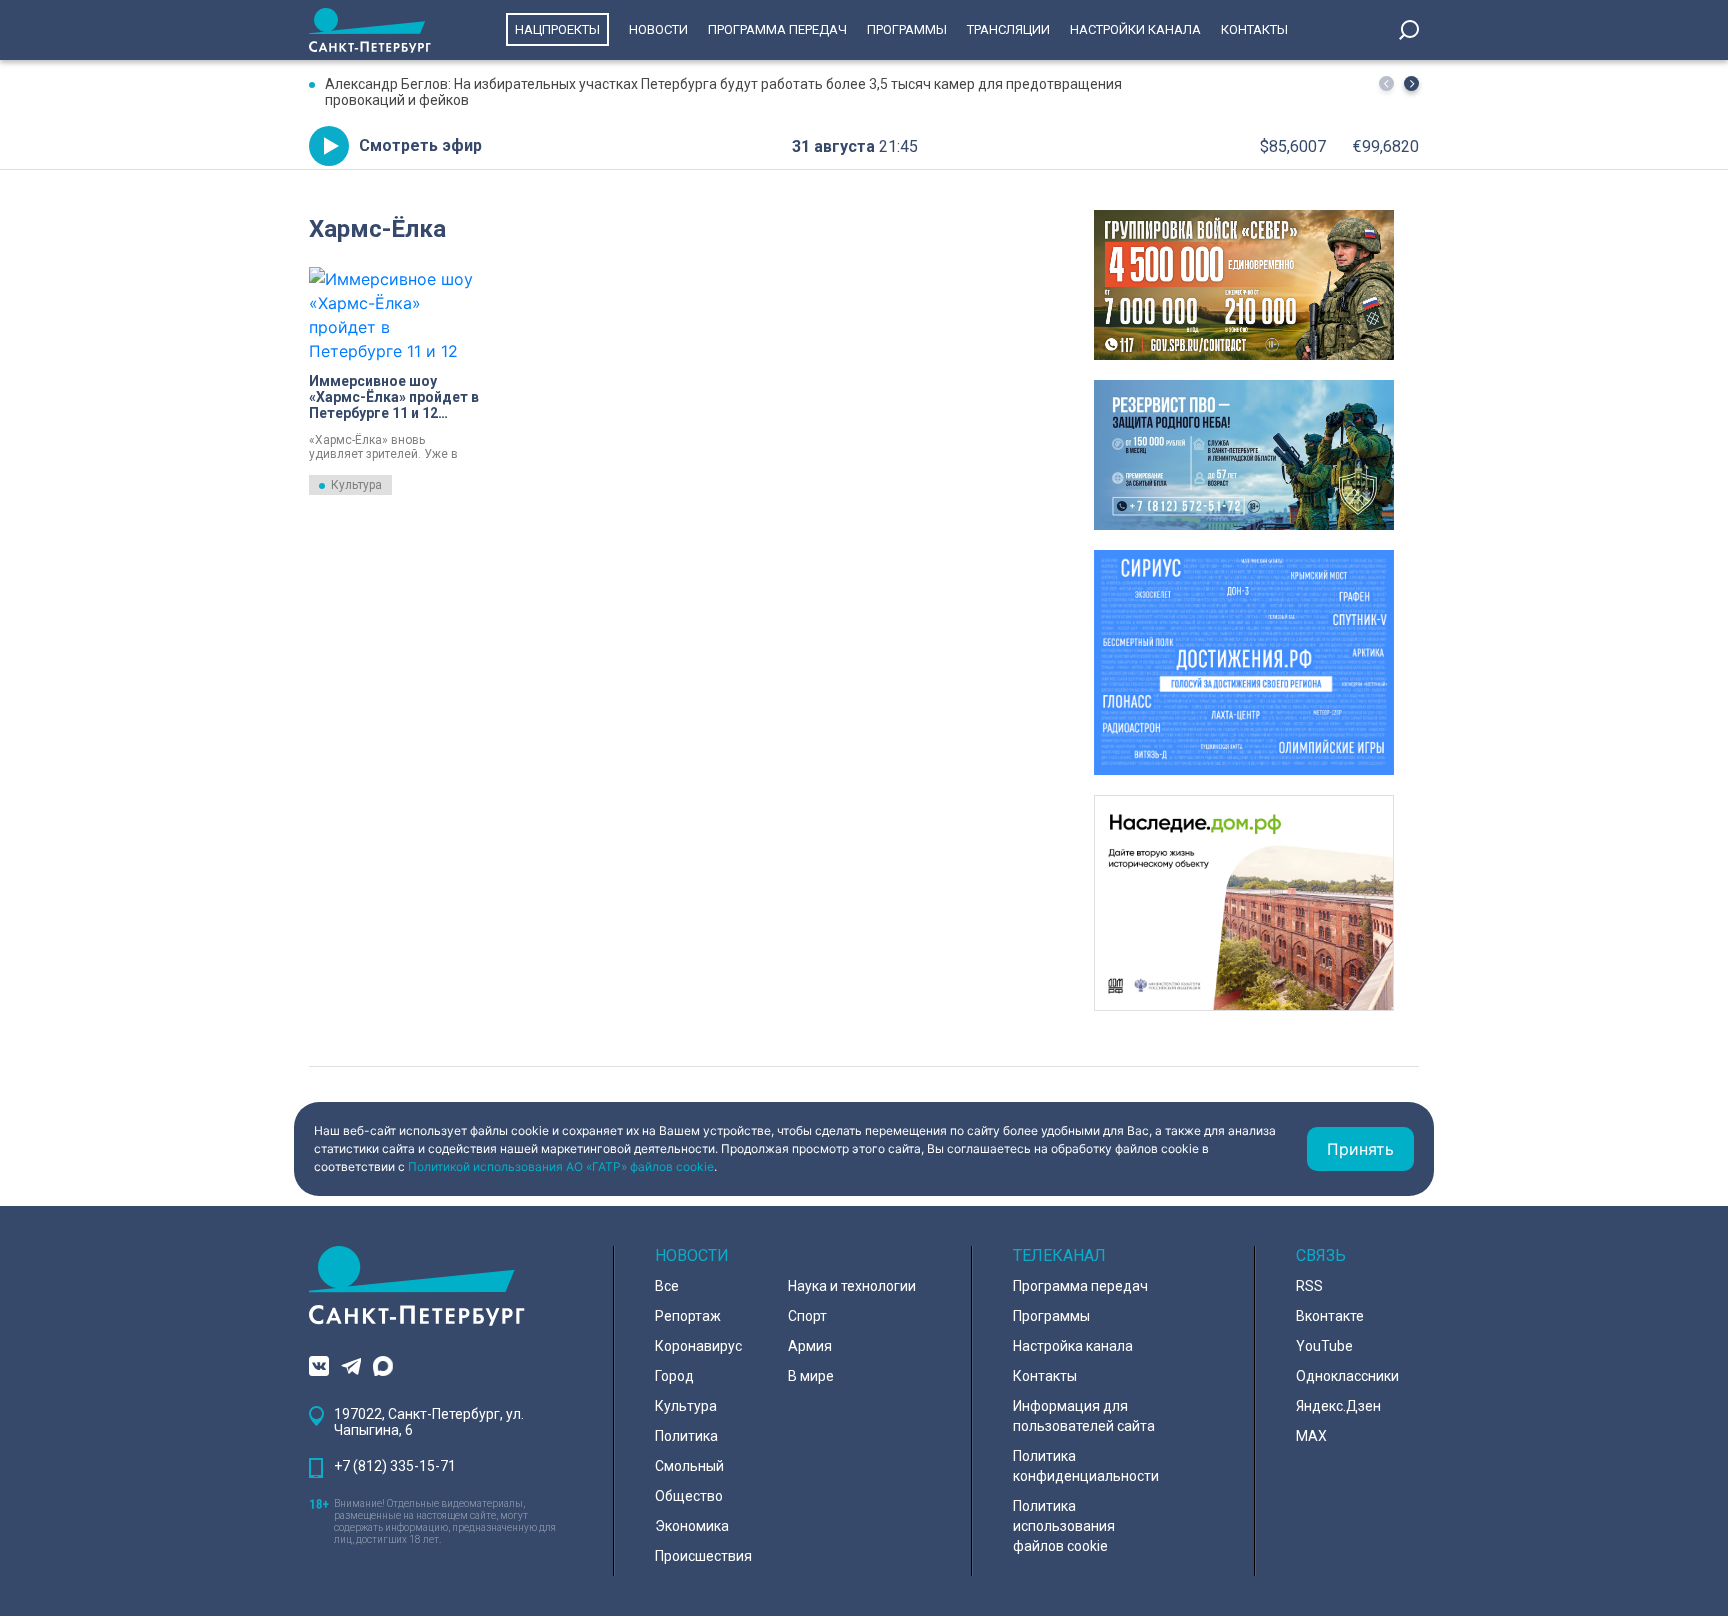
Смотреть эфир (420, 145)
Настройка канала (1073, 1346)
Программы (907, 29)
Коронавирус (698, 1346)
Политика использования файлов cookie (1064, 1526)
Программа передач (777, 29)
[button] (1411, 83)
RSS (1309, 1286)
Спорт (807, 1316)
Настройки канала (1135, 29)
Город (674, 1376)
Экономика (692, 1526)
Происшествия (703, 1556)
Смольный (689, 1466)
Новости (658, 29)
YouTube (1324, 1346)
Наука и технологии (852, 1286)
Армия (810, 1346)
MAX (1311, 1436)
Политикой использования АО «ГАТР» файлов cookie (561, 1166)
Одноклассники (1347, 1376)
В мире (811, 1376)
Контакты (1254, 29)
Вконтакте (1330, 1316)
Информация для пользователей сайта (1084, 1416)
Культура (356, 485)
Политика (686, 1436)
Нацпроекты (557, 29)
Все (667, 1286)
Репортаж (688, 1316)
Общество (689, 1496)
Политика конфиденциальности (1086, 1466)
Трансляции (1008, 29)
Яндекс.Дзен (1338, 1406)
